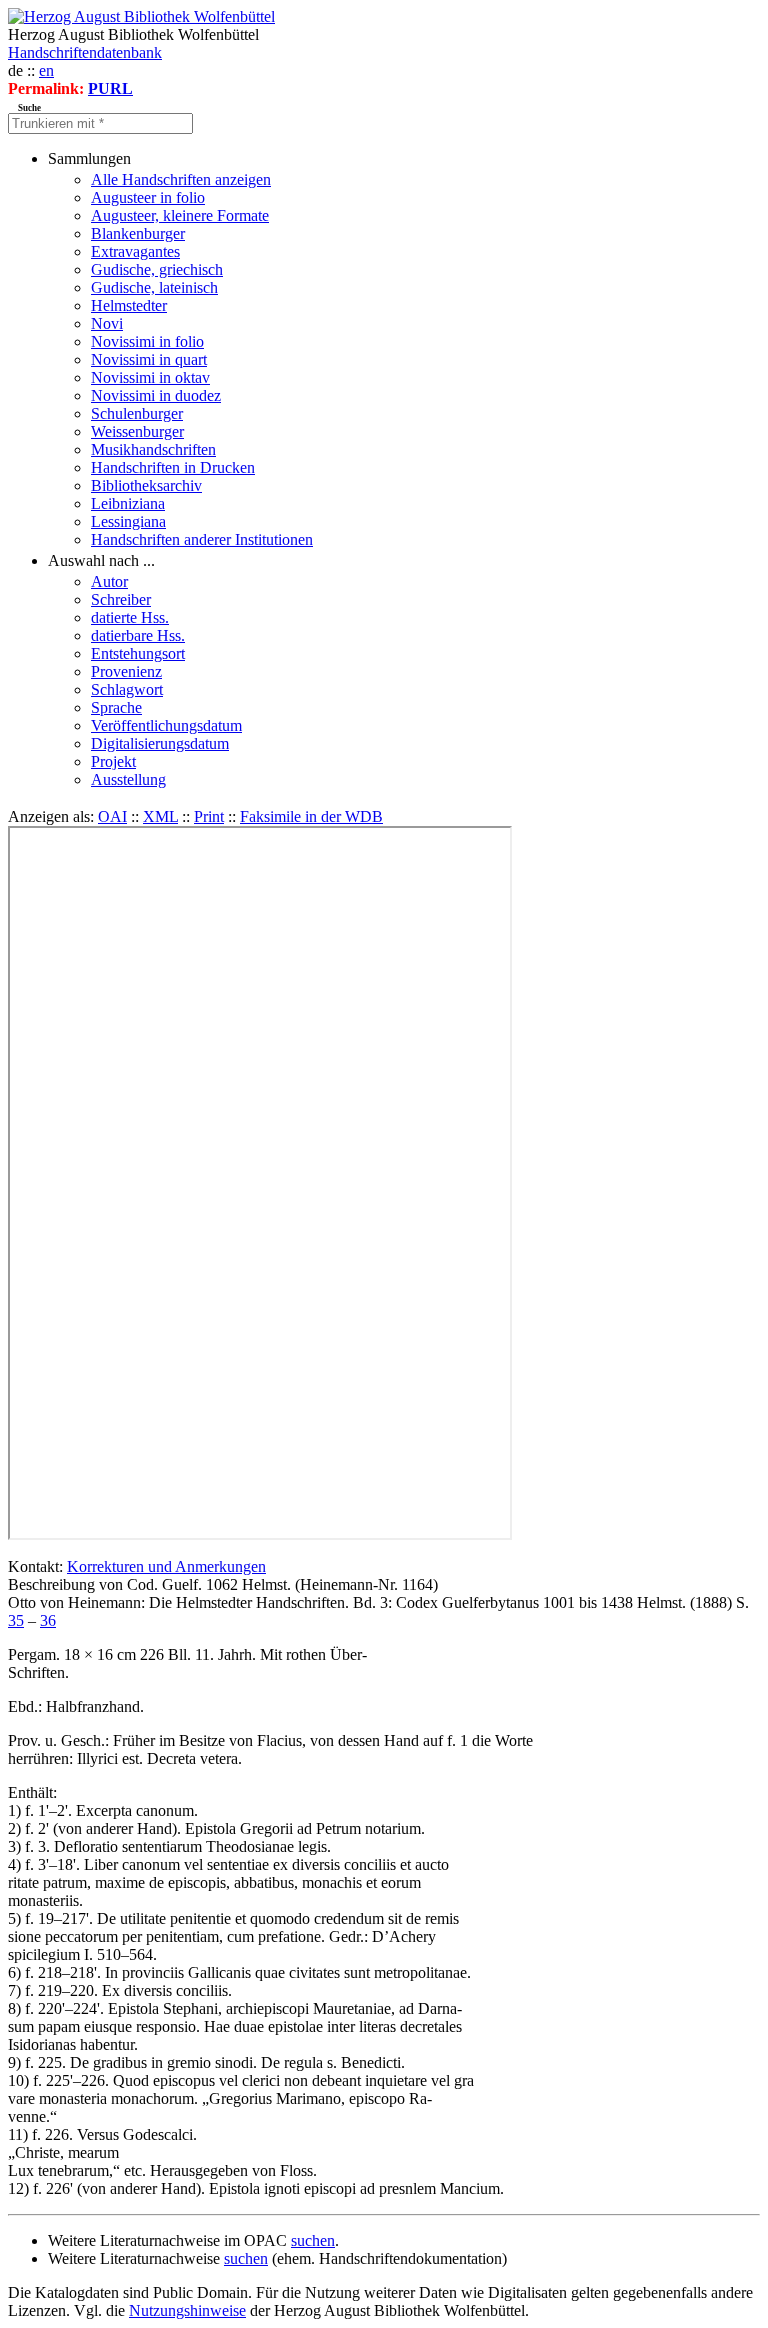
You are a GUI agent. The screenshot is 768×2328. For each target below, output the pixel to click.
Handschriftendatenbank (85, 52)
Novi (107, 323)
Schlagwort (127, 689)
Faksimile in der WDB (311, 816)
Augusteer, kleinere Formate (180, 215)
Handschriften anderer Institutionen (202, 539)
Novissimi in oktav (150, 377)
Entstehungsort (138, 653)
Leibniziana (128, 503)
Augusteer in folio (148, 197)
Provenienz (126, 671)
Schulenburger (137, 413)
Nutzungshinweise (187, 2310)
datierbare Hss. (138, 635)
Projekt (113, 761)
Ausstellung (128, 779)
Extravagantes (135, 251)
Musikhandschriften (153, 449)
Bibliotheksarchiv (146, 485)
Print (209, 816)
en (46, 70)
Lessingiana (128, 521)
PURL (110, 88)
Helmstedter (129, 305)
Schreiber (121, 599)
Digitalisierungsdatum (160, 743)
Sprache (116, 707)
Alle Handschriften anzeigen (181, 179)
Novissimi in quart (149, 359)
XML (160, 816)
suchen (313, 2240)
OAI (112, 816)
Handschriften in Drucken (173, 467)
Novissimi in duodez (156, 395)
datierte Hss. (130, 617)
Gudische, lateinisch (154, 287)
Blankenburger (138, 233)
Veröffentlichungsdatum (166, 725)
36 (48, 1620)
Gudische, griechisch (157, 269)
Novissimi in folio (147, 341)
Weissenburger (137, 431)
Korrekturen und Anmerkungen (166, 1566)
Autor (109, 581)
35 (16, 1620)
